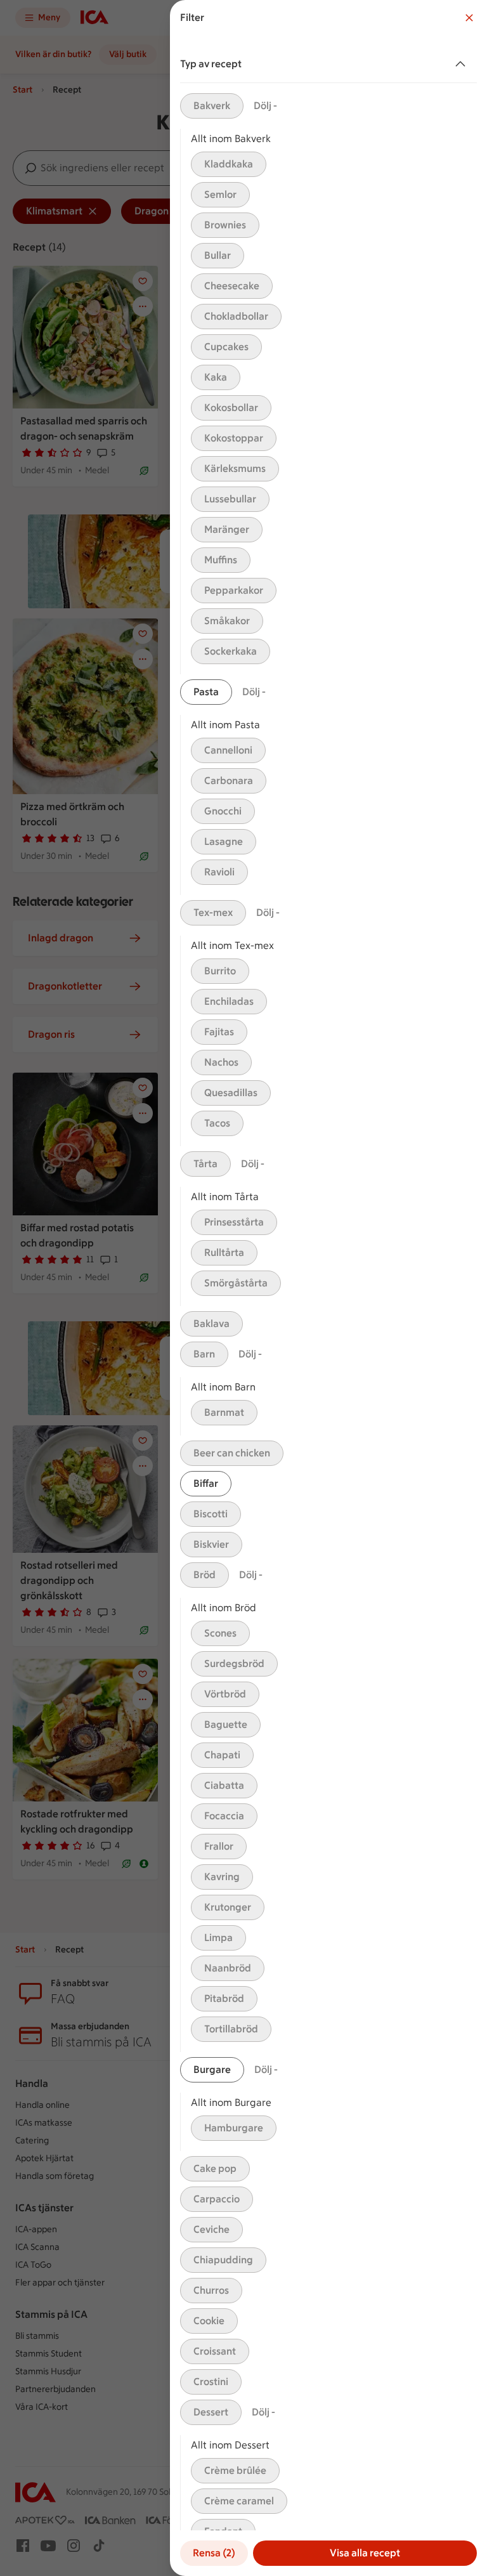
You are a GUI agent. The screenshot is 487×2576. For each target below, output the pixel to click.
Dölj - (265, 106)
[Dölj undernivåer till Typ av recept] (463, 64)
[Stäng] (469, 18)
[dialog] (328, 1288)
